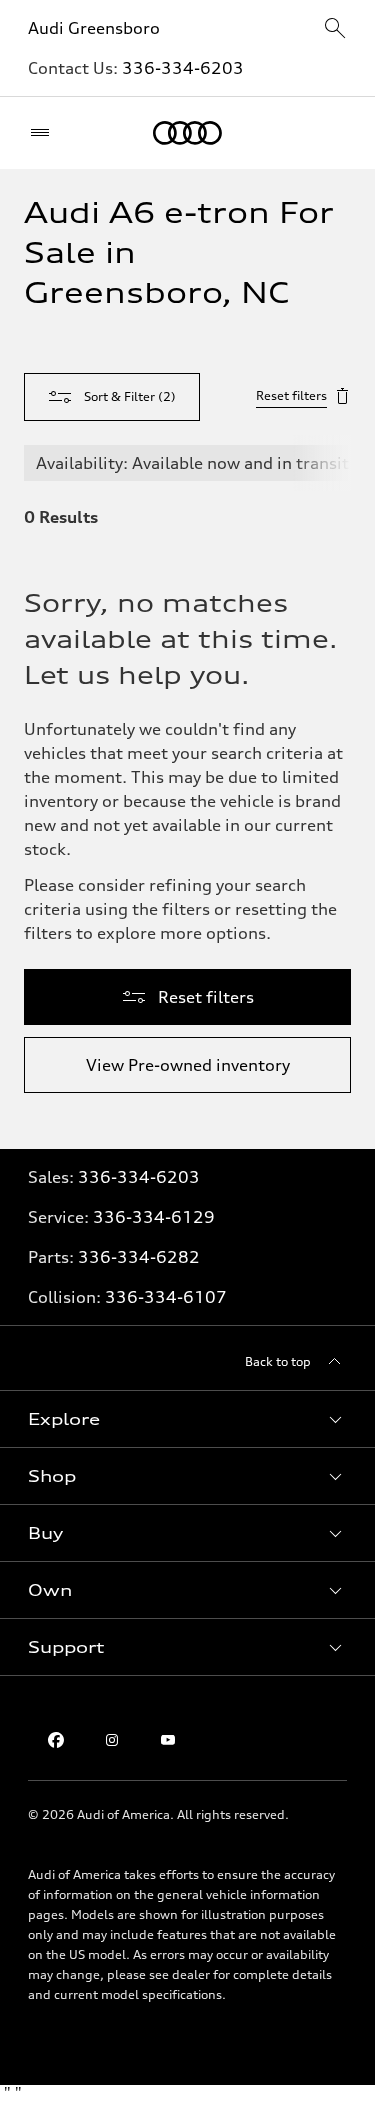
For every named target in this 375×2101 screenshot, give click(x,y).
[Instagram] (112, 1740)
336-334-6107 (166, 1297)
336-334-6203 (183, 68)
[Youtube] (168, 1740)
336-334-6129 (154, 1217)
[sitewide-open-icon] (335, 29)
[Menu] (44, 133)
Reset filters (291, 395)
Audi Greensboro (94, 28)
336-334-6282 (139, 1257)
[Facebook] (56, 1740)
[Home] (187, 133)
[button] (187, 1419)
